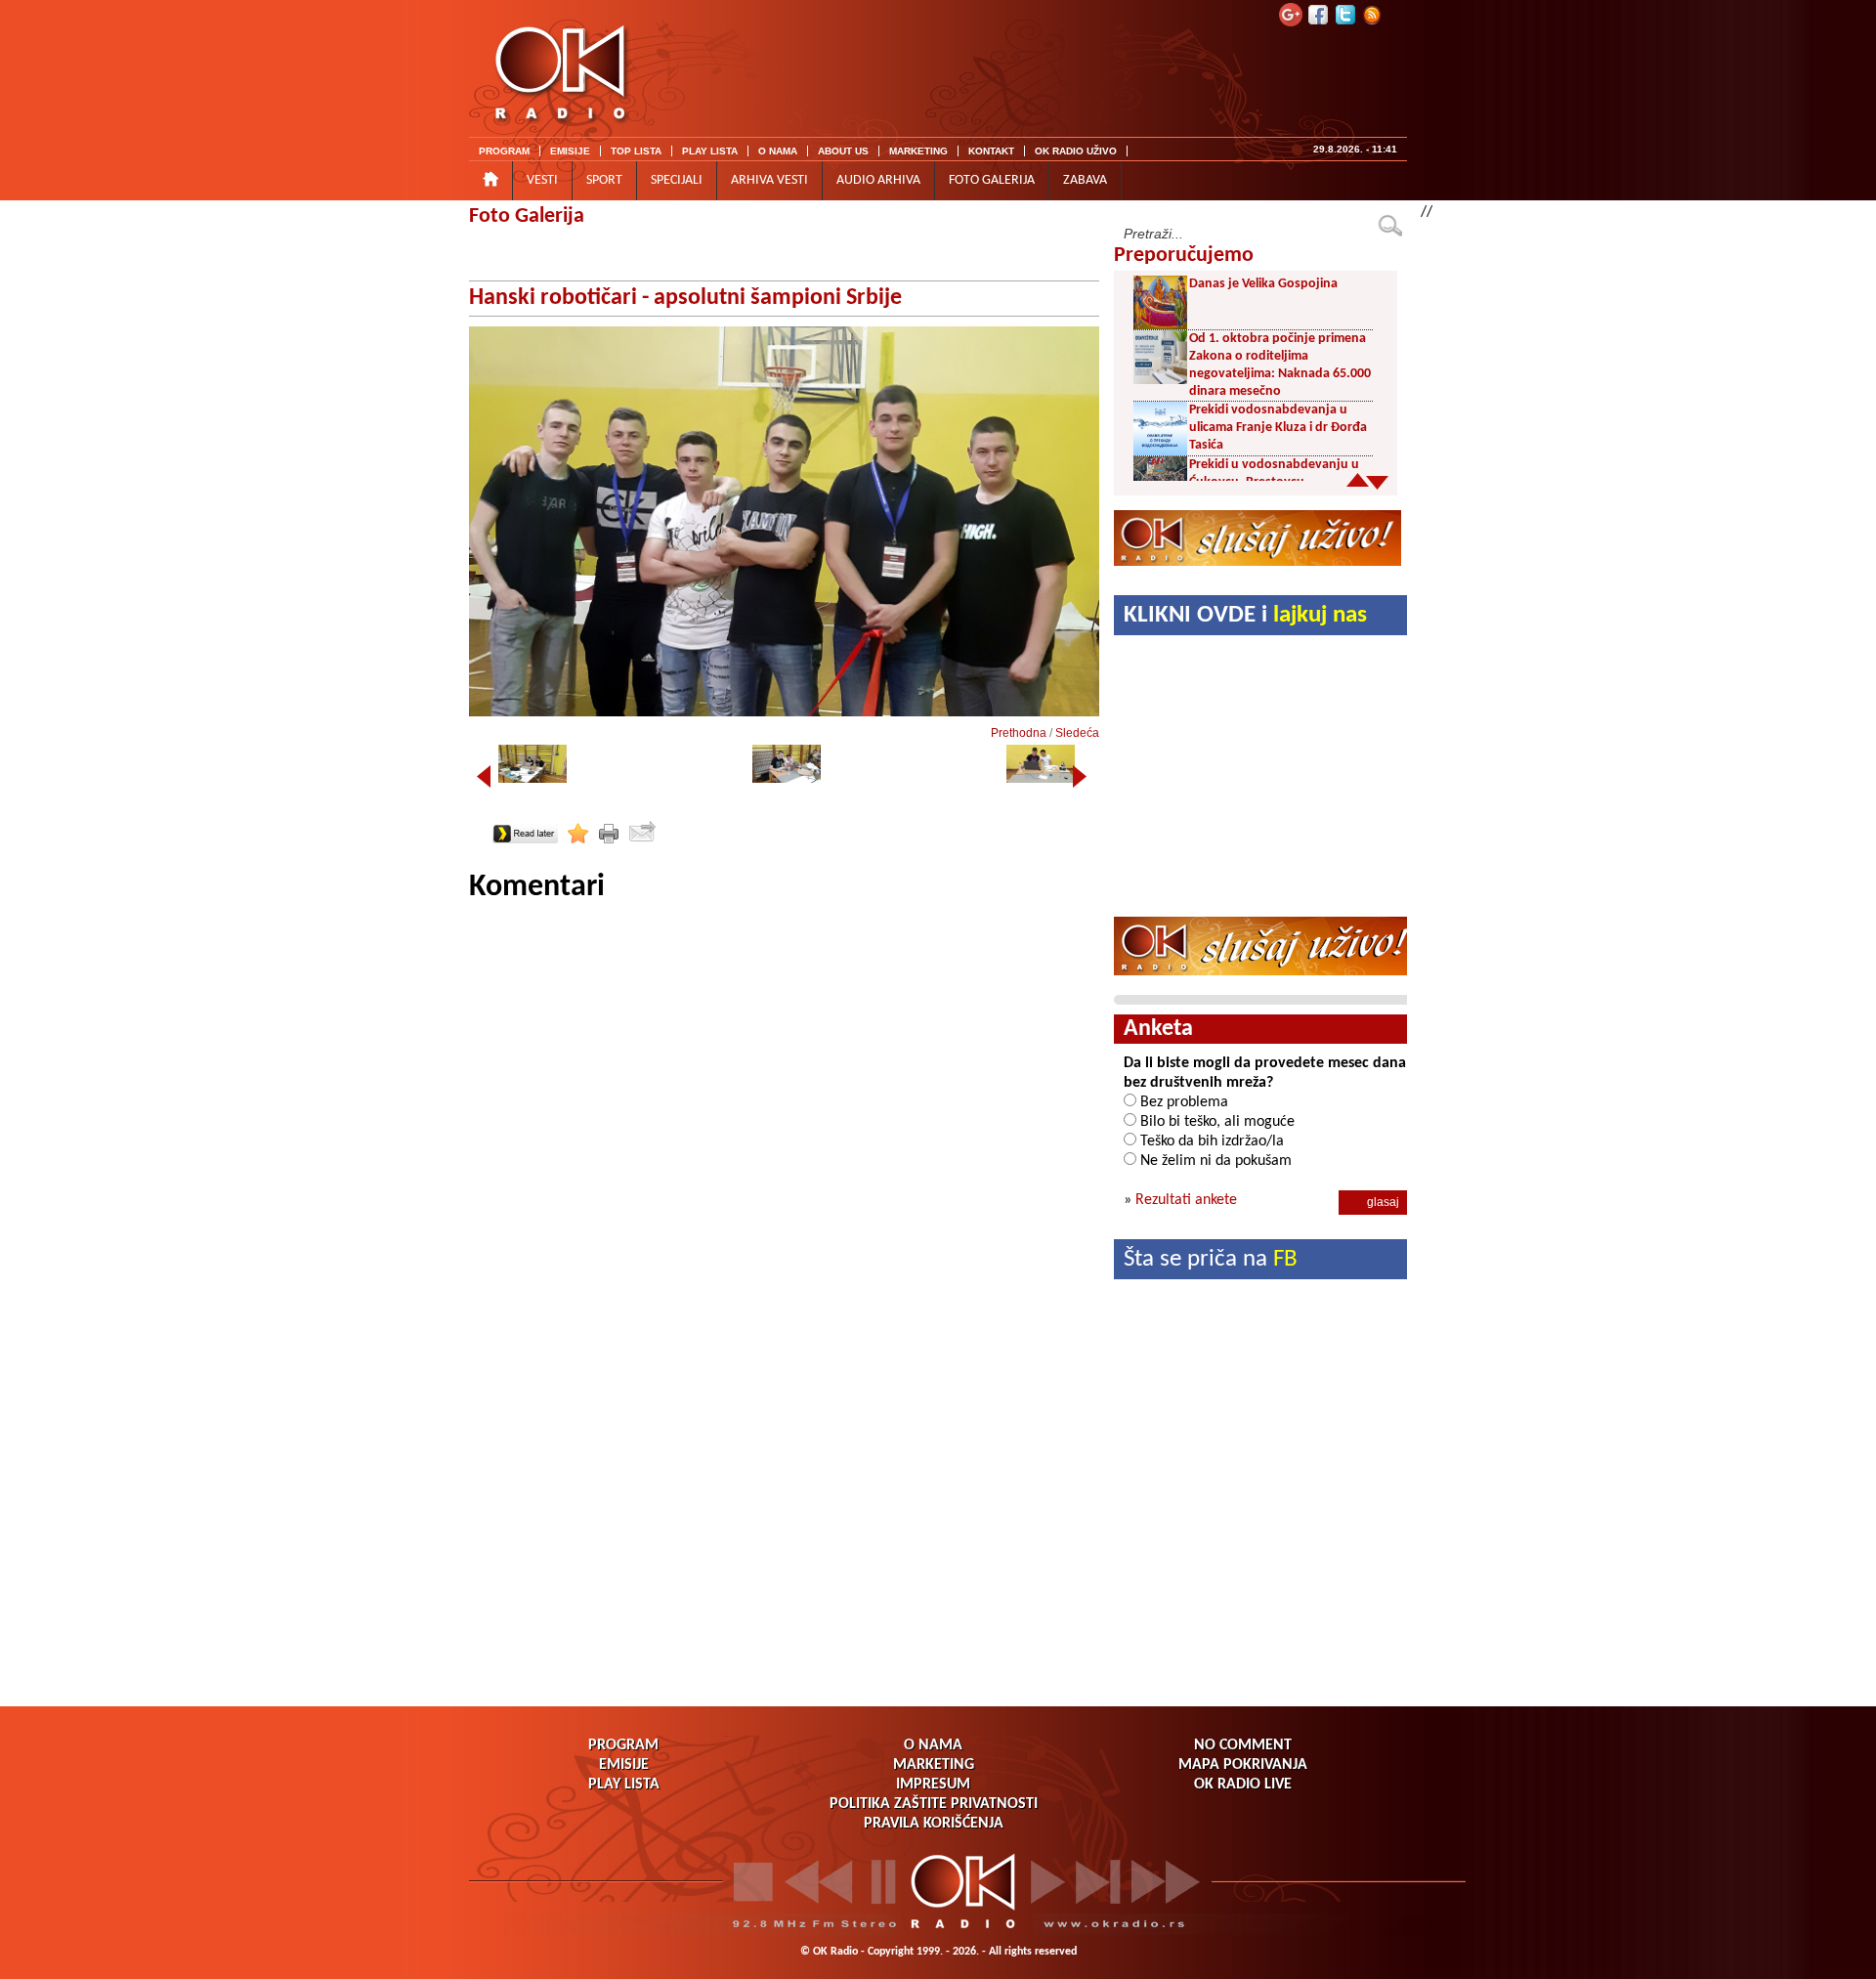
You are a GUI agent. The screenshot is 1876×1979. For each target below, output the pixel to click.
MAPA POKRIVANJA (1243, 1765)
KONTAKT (991, 151)
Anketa (1158, 1029)
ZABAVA (1085, 180)
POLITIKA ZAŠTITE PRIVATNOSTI (934, 1804)
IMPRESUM (933, 1785)
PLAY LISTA (710, 151)
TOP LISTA (636, 151)
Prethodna (1019, 733)
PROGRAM (504, 151)
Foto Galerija (527, 216)
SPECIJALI (677, 180)
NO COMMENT (1243, 1745)
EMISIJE (570, 151)
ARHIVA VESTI (769, 180)
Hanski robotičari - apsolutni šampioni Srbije (685, 298)
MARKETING (918, 151)
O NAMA (778, 151)
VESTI (542, 180)
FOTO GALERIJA (992, 180)
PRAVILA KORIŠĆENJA (934, 1824)
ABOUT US (843, 151)
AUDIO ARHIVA (878, 180)
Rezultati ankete (1186, 1200)
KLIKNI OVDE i (1245, 615)
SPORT (604, 180)
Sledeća (1077, 733)
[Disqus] (784, 1151)
